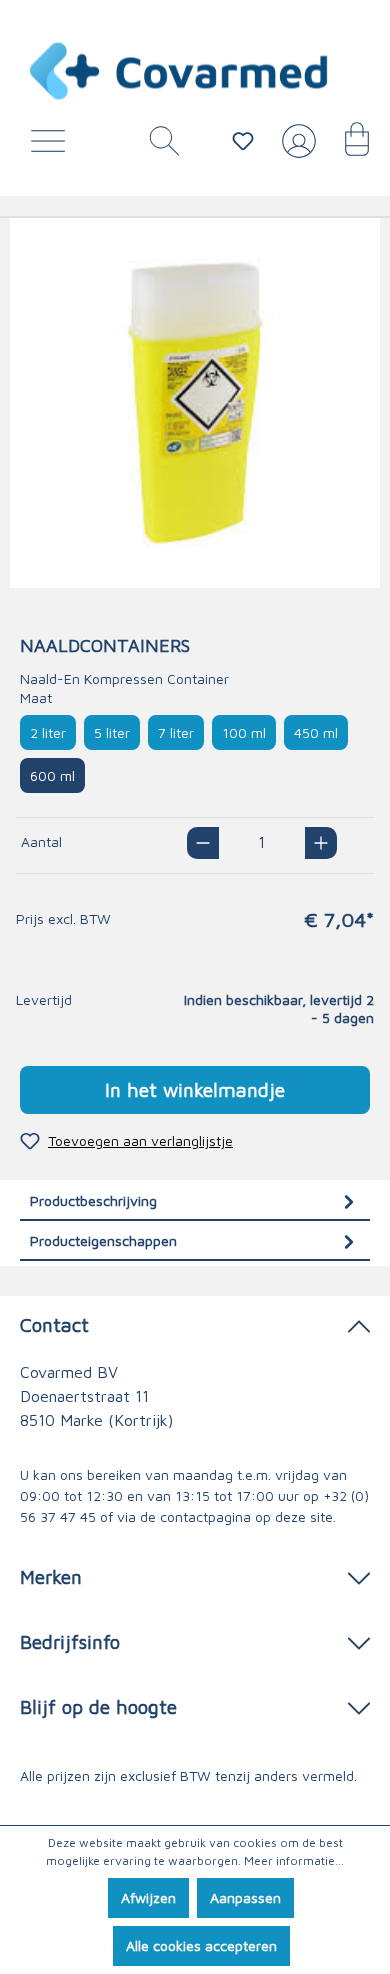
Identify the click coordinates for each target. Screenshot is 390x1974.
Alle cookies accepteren (201, 1945)
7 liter (176, 732)
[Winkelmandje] (347, 146)
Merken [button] (51, 1576)
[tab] (195, 1200)
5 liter (112, 732)
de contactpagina (195, 1516)
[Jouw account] (295, 149)
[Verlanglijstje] (243, 141)
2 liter (48, 732)
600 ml (52, 775)
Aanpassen (245, 1897)
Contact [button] (54, 1324)
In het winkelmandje (195, 1089)
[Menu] (53, 146)
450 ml (316, 732)
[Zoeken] (157, 146)
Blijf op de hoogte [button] (98, 1706)
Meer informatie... (294, 1860)
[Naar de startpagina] (180, 71)
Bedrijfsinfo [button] (70, 1641)
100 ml (244, 732)
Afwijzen (148, 1897)
